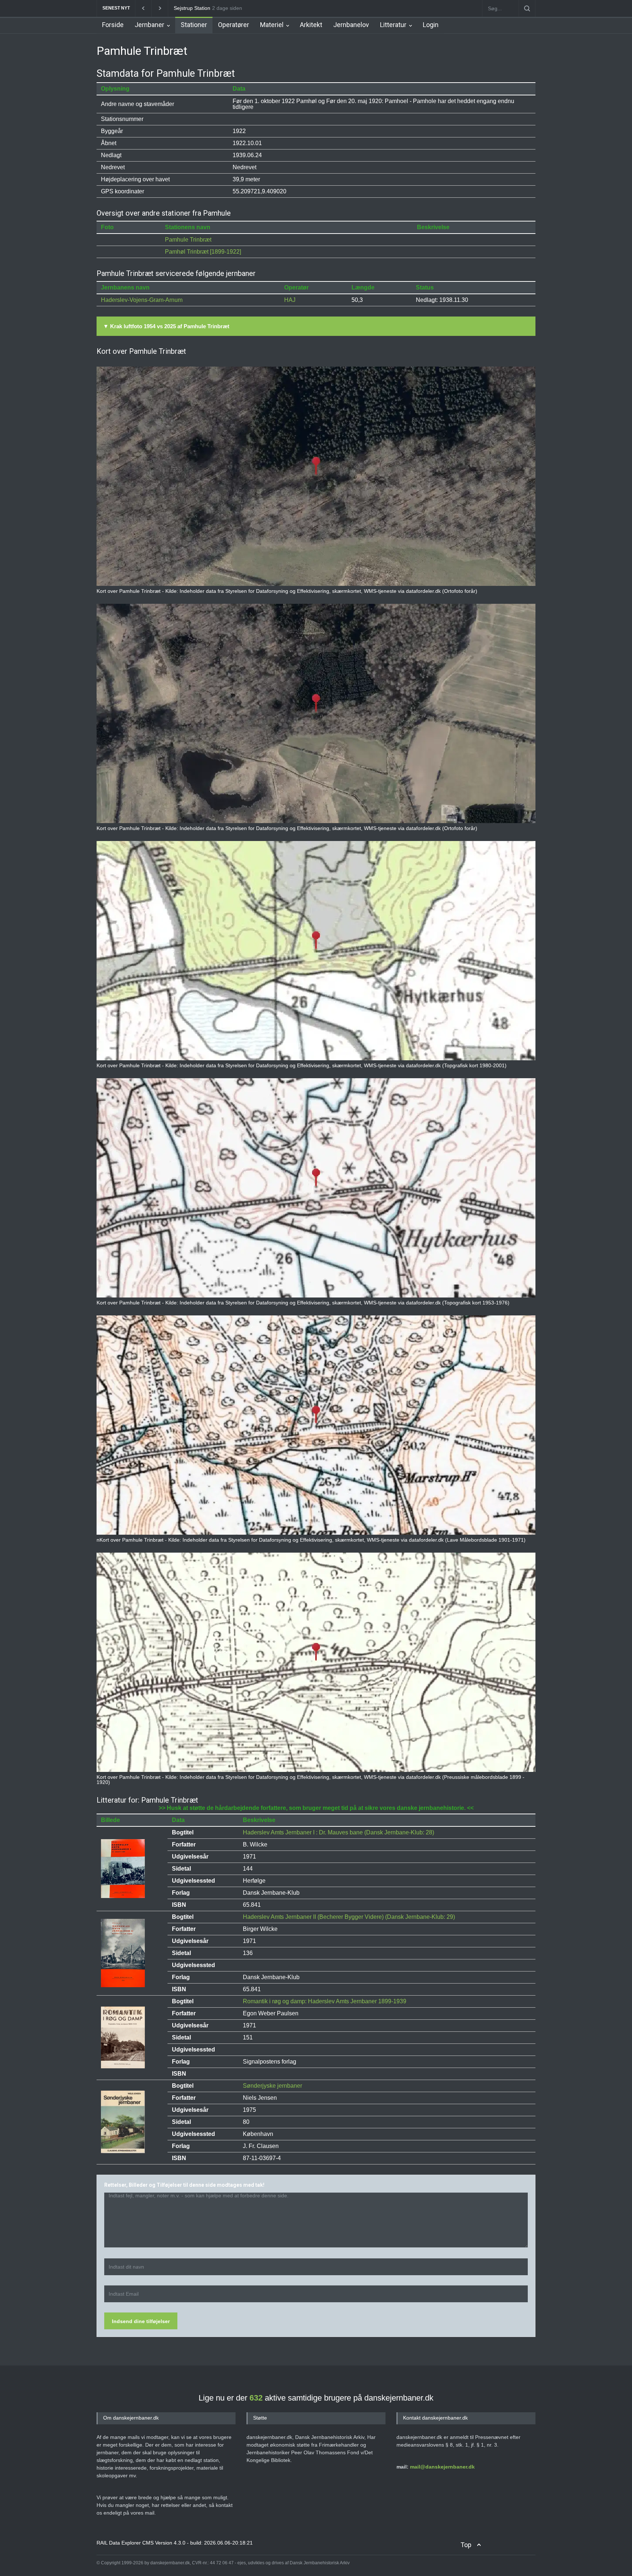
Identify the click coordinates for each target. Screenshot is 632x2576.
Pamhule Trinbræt (188, 240)
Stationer (194, 25)
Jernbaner (149, 25)
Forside (113, 25)
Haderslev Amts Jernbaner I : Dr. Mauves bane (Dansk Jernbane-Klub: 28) (338, 1832)
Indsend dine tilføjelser (141, 2321)
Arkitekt (311, 25)
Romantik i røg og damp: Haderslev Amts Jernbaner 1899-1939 (325, 2001)
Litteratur (393, 25)
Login (431, 25)
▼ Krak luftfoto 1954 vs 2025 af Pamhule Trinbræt (166, 326)
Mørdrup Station (193, 8)
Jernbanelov (351, 25)
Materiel (272, 25)
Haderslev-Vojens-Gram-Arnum (142, 300)
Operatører (234, 25)
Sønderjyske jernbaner (272, 2086)
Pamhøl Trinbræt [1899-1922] (203, 252)
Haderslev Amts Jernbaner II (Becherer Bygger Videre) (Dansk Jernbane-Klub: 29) (349, 1917)
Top (466, 2545)
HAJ (290, 300)
